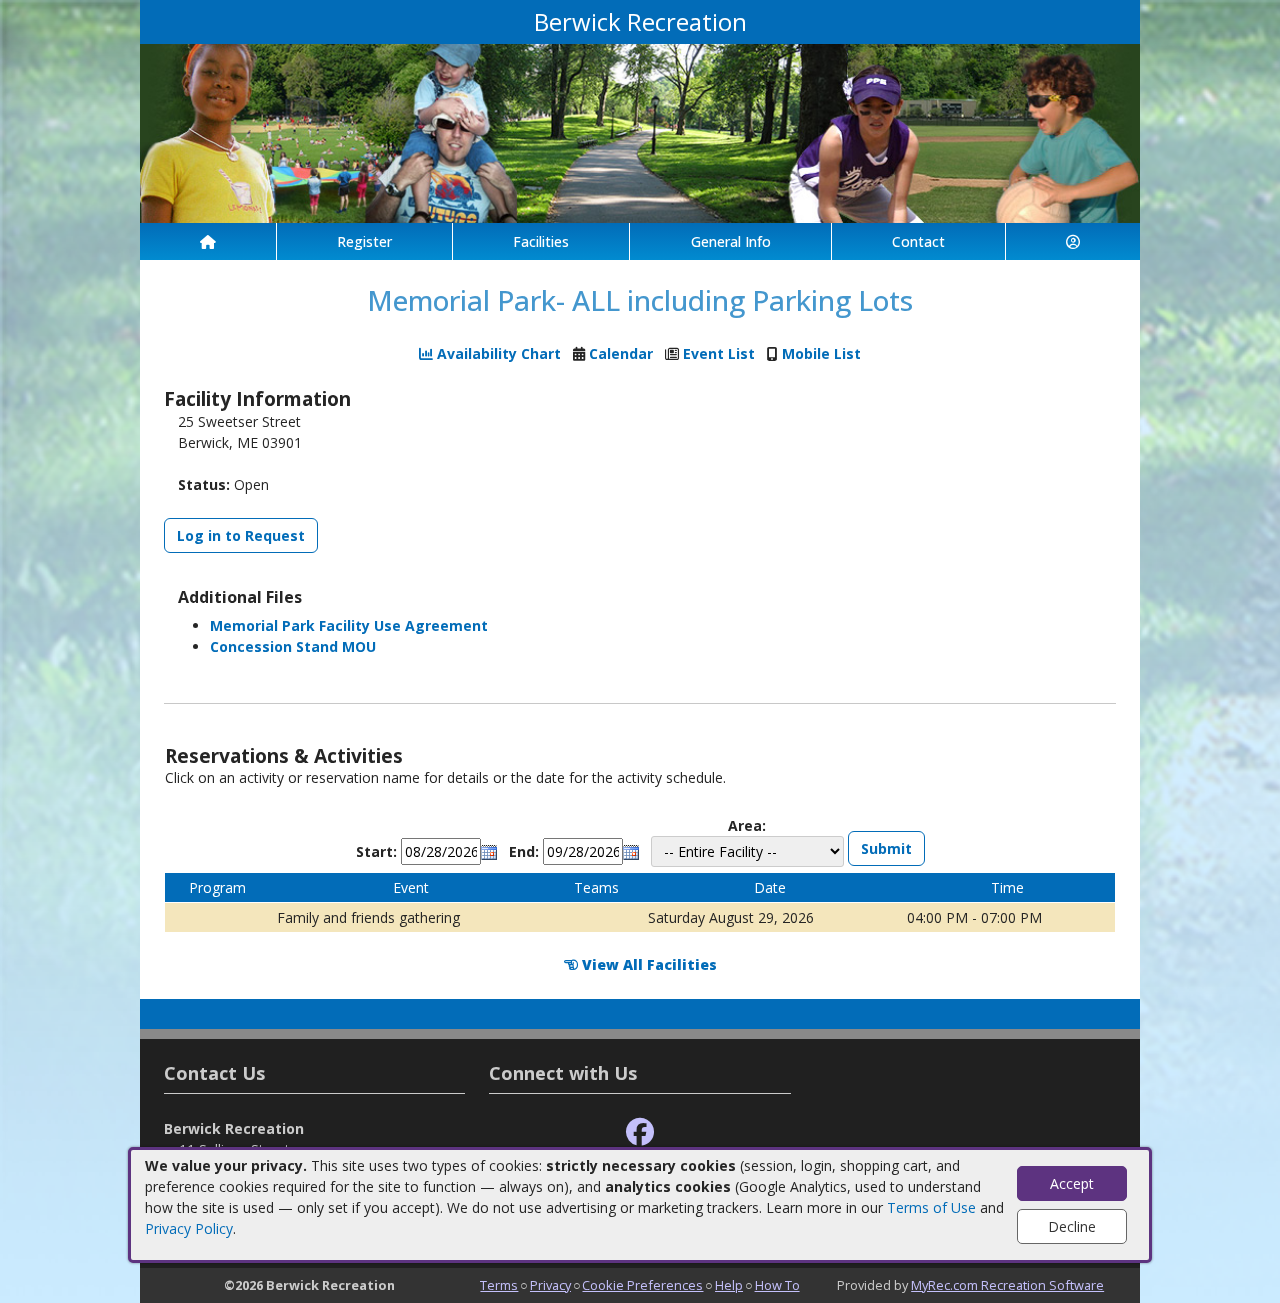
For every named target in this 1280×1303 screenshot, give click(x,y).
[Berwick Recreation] (640, 131)
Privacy (550, 1285)
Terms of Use (931, 1207)
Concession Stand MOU (293, 646)
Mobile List (821, 353)
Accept (1072, 1183)
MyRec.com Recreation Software (1007, 1285)
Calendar (621, 353)
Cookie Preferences (642, 1285)
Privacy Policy (189, 1228)
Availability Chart (497, 353)
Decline (1072, 1226)
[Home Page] (208, 241)
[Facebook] (640, 1132)
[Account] (1073, 241)
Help (729, 1285)
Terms (499, 1285)
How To (777, 1285)
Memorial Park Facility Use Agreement (349, 625)
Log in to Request (241, 535)
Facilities (541, 241)
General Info (731, 241)
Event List (719, 353)
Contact (918, 241)
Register (364, 241)
